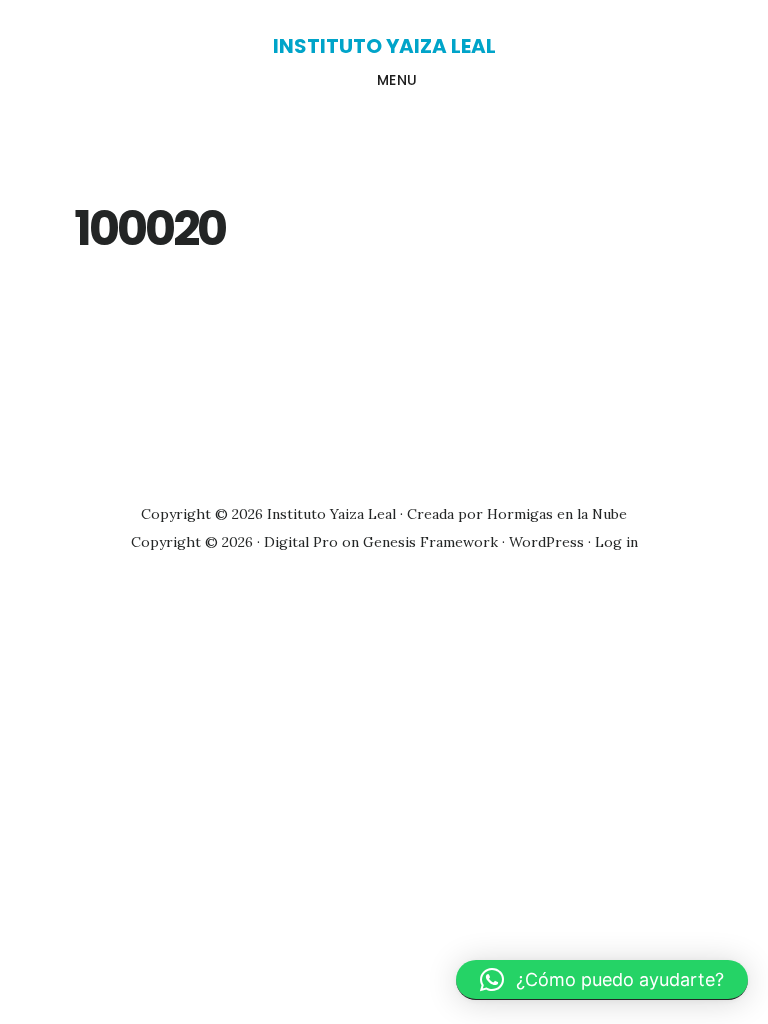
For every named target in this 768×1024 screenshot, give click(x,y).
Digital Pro (301, 542)
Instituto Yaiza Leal (384, 46)
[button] (602, 980)
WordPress (546, 542)
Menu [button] (397, 80)
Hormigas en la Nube (557, 514)
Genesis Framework (430, 542)
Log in (616, 542)
